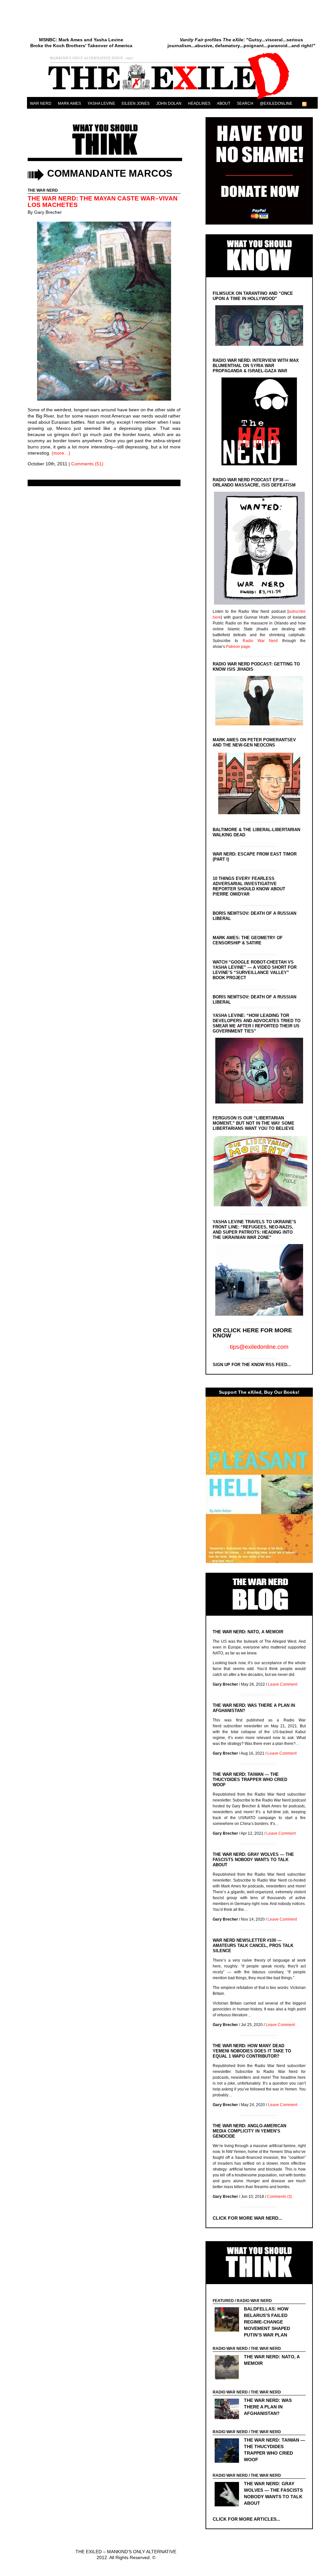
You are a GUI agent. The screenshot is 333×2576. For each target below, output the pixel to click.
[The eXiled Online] (172, 99)
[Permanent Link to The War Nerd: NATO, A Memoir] (228, 2368)
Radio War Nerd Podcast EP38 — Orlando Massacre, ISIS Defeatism (254, 482)
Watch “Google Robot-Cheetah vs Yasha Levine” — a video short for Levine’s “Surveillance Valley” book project (255, 970)
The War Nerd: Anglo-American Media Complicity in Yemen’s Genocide (249, 2131)
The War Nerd (43, 190)
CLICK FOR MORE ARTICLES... (246, 2519)
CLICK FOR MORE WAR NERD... (247, 2218)
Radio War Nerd (260, 641)
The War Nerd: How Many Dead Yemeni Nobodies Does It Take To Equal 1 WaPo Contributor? (252, 2051)
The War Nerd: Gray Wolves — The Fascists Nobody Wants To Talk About (253, 1860)
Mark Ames (69, 103)
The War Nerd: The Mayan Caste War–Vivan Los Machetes (103, 202)
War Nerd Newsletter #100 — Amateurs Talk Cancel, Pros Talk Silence (253, 1946)
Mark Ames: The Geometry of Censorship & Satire (248, 940)
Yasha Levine (101, 103)
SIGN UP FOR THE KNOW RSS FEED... (252, 1365)
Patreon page (238, 647)
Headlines (199, 103)
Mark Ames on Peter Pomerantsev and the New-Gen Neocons (254, 742)
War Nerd (41, 103)
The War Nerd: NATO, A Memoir (248, 1632)
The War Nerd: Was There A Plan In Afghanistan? (268, 2407)
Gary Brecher (48, 212)
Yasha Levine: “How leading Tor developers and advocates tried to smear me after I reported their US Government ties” (257, 1023)
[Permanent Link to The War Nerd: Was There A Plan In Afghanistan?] (228, 2410)
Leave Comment (283, 1684)
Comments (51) (87, 464)
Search (245, 103)
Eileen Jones (136, 103)
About (224, 103)
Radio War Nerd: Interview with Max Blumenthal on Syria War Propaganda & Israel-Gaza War (256, 366)
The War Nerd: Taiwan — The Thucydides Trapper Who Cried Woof (250, 1780)
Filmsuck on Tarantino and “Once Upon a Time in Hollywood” (253, 296)
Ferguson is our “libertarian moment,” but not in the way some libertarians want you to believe (253, 1123)
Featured (223, 2301)
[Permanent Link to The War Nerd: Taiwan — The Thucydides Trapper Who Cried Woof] (228, 2451)
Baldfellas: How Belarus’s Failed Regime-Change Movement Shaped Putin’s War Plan (267, 2322)
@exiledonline (276, 103)
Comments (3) (280, 2197)
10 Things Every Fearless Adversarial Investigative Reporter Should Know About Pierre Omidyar (249, 886)
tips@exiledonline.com (259, 1347)
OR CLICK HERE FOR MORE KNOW (252, 1333)
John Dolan (169, 103)
